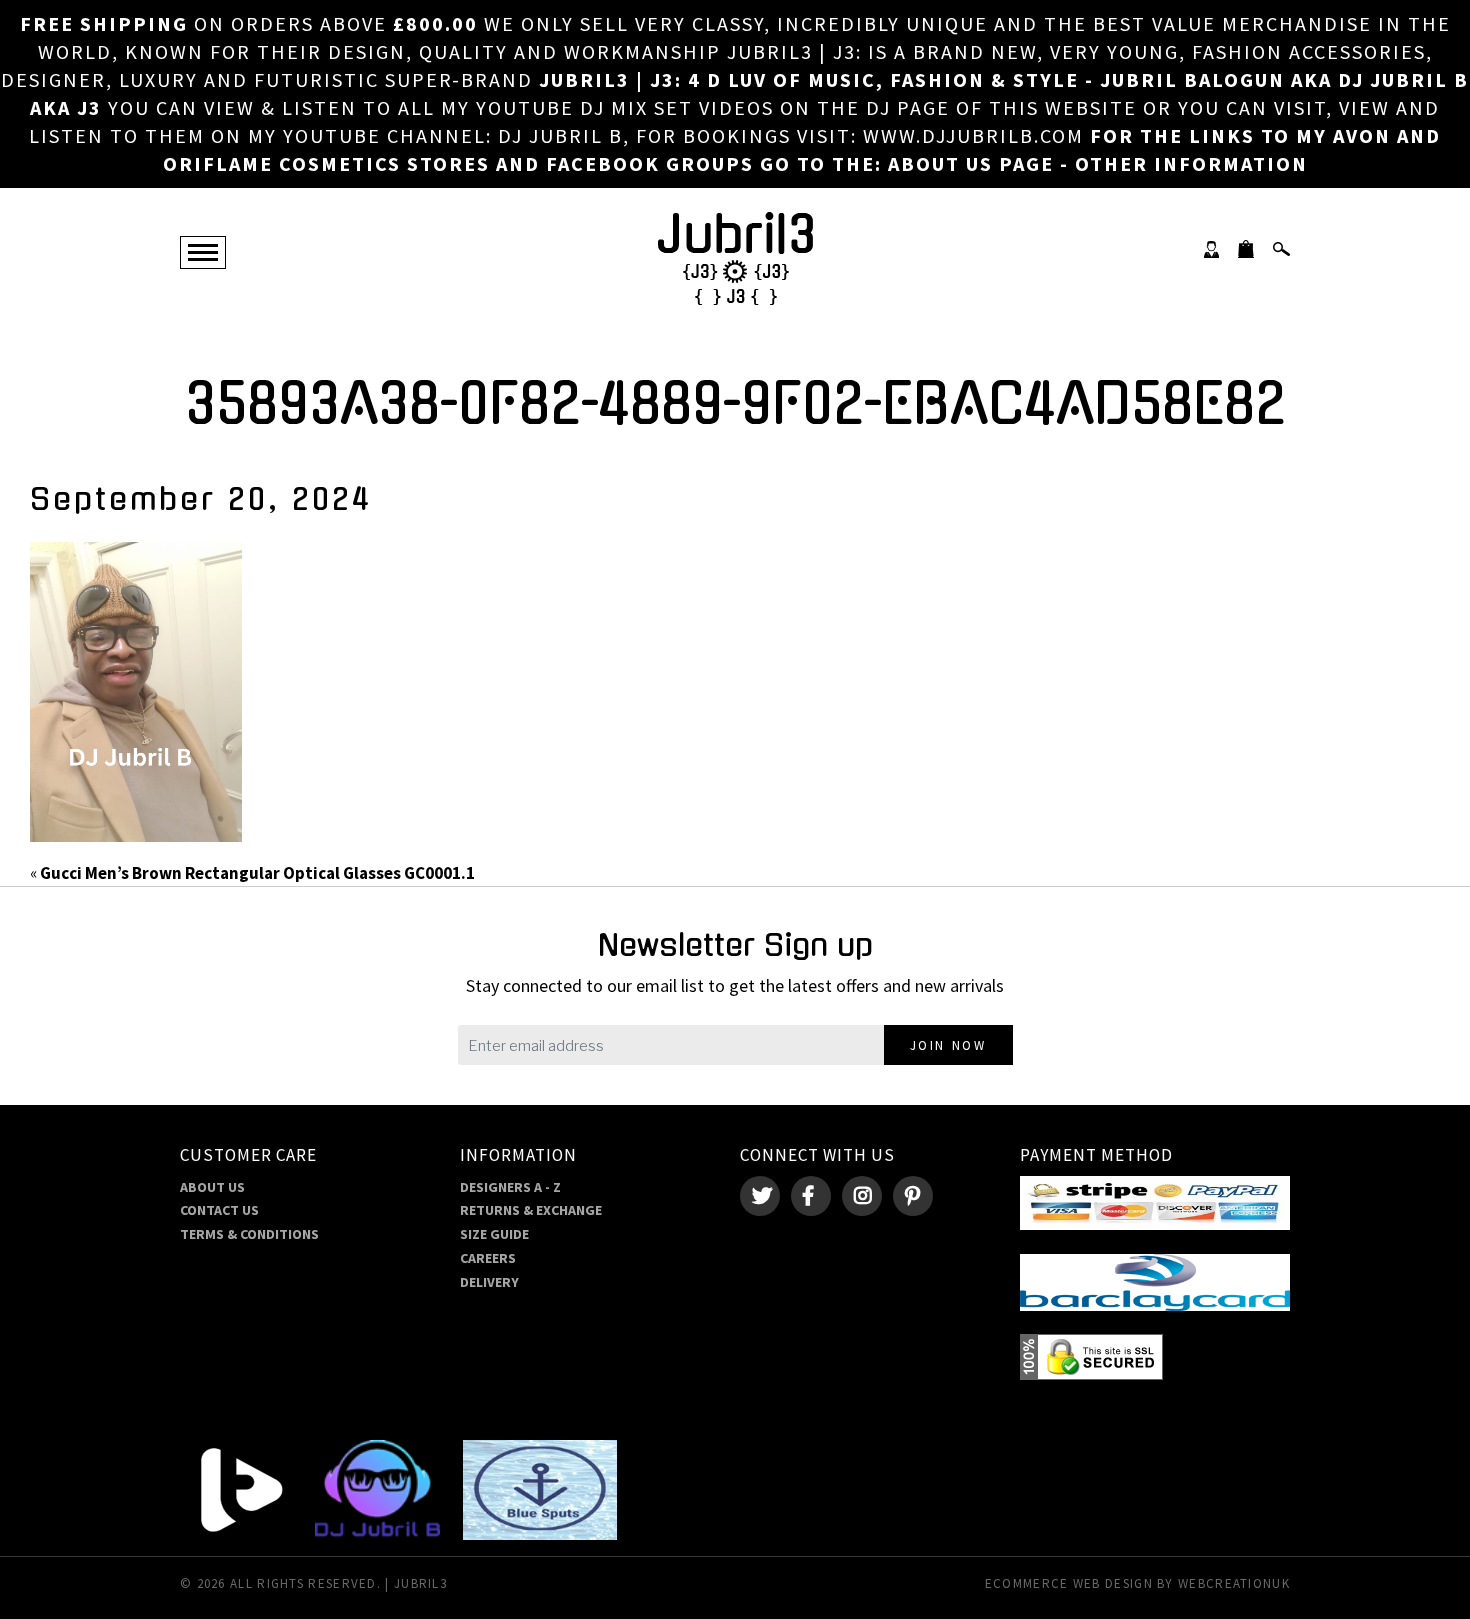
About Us (212, 1187)
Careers (488, 1258)
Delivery (489, 1282)
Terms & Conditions (249, 1234)
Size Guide (494, 1234)
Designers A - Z (510, 1187)
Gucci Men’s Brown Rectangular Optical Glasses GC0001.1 (257, 873)
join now (948, 1045)
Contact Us (219, 1210)
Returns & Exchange (531, 1210)
